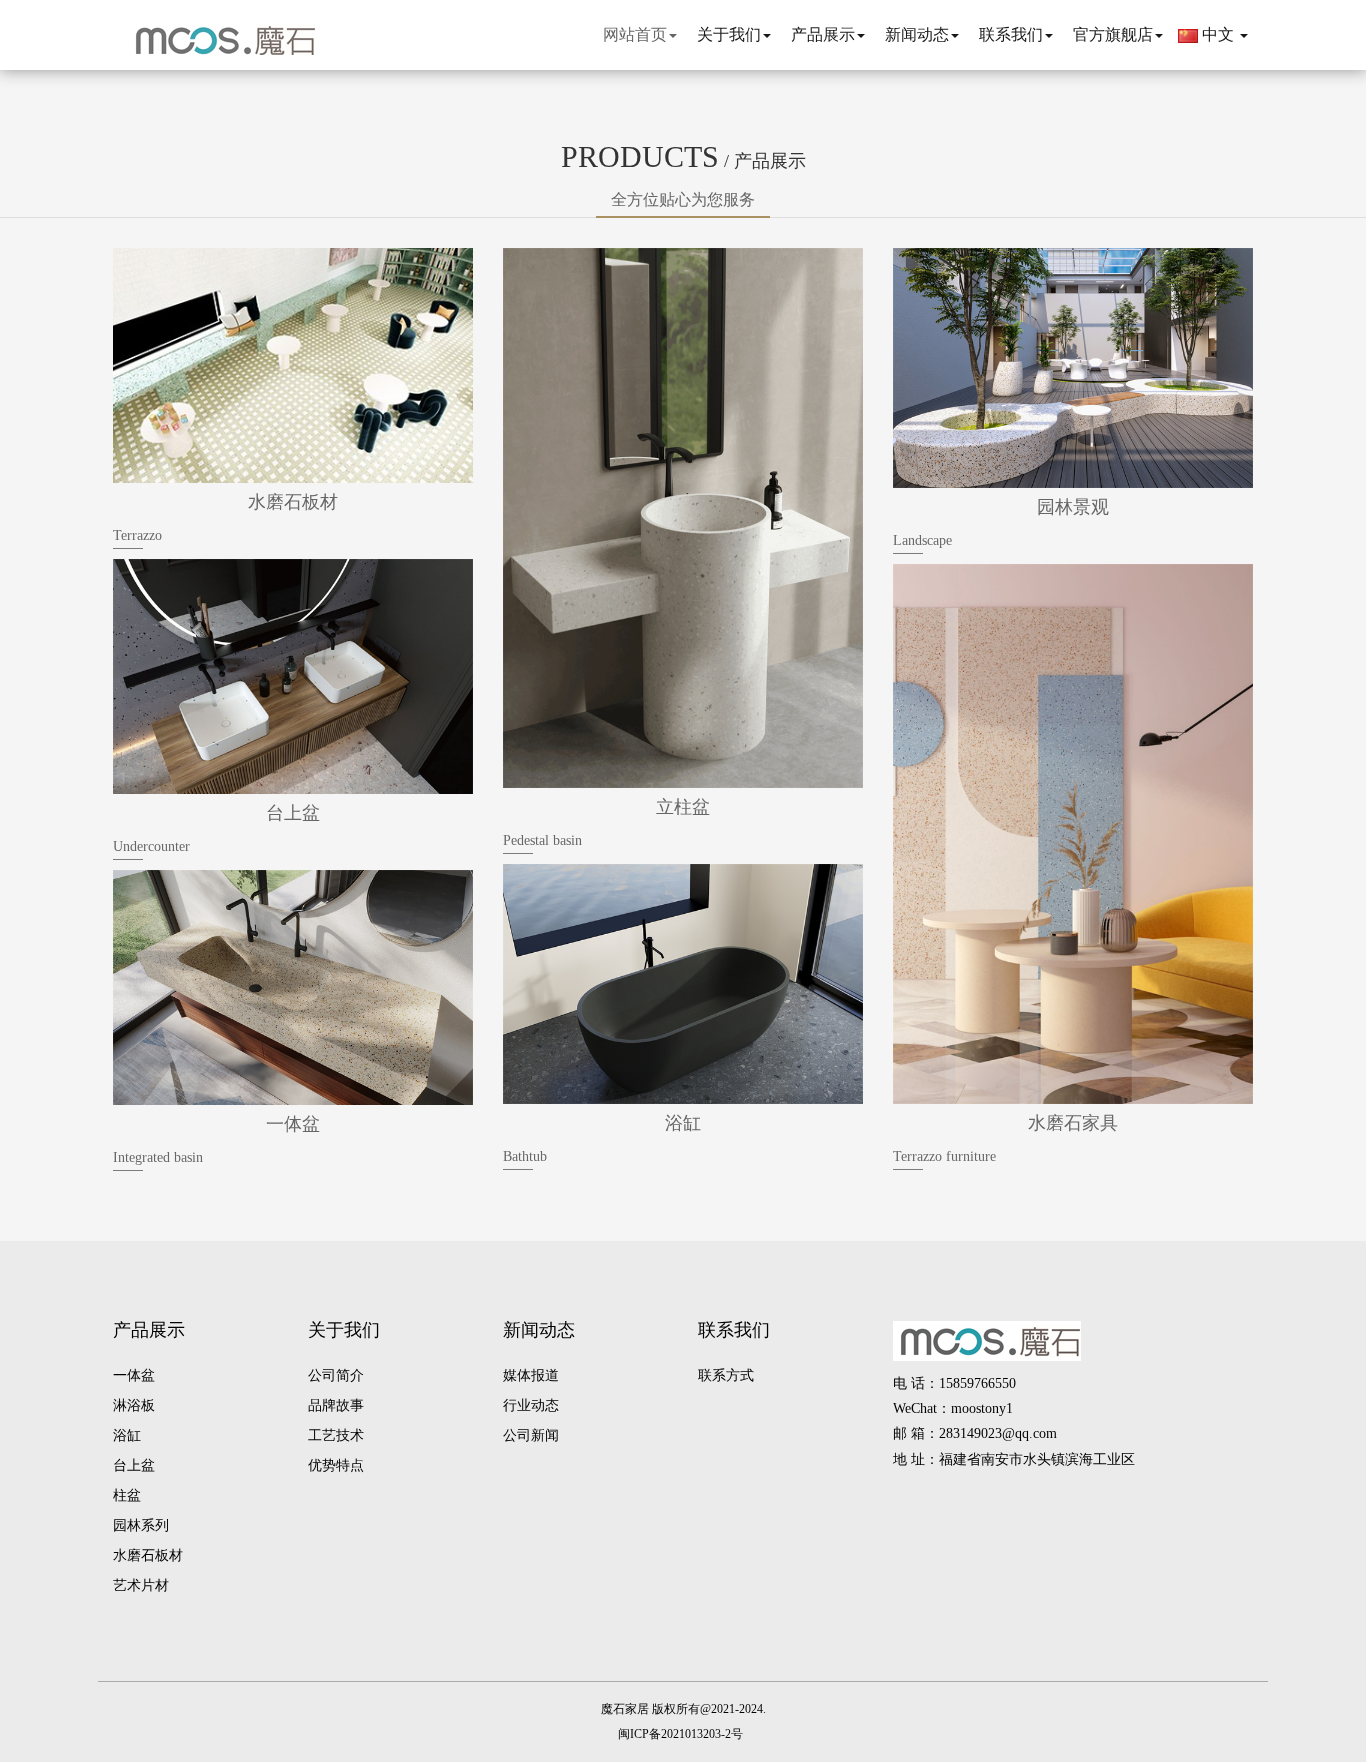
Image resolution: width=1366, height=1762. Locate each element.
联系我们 (734, 1330)
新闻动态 (539, 1330)
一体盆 (134, 1375)
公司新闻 (531, 1435)
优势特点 (336, 1465)
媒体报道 (531, 1375)
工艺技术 (336, 1435)
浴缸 (127, 1435)
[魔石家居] (218, 40)
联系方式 (726, 1375)
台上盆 (134, 1465)
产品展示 (149, 1330)
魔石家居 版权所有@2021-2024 (682, 1709)
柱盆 (127, 1495)
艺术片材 (141, 1585)
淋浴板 (134, 1405)
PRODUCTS (683, 156)
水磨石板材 (148, 1555)
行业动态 (531, 1405)
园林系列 (141, 1525)
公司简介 (336, 1375)
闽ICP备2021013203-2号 (680, 1734)
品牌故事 (336, 1405)
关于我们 (344, 1330)
